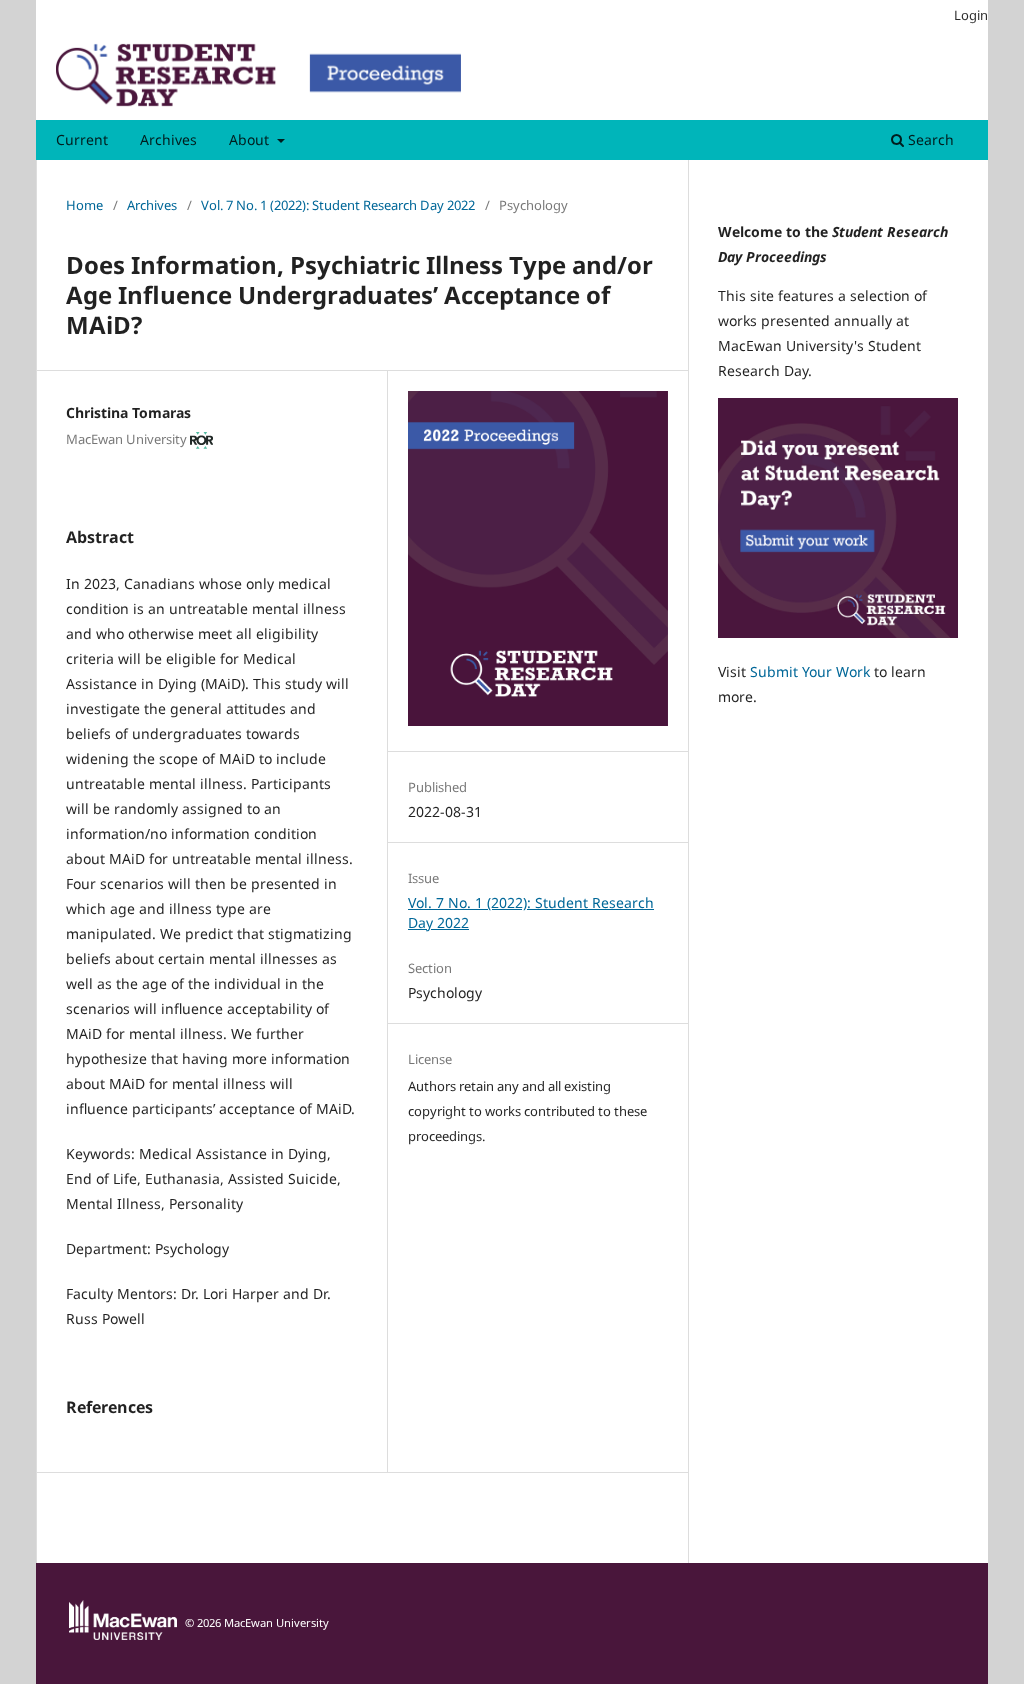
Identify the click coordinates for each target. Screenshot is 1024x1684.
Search (929, 139)
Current (82, 139)
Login (971, 15)
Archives (168, 139)
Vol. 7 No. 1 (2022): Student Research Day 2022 (338, 205)
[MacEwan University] (123, 1635)
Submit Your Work (810, 671)
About (251, 139)
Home (84, 205)
